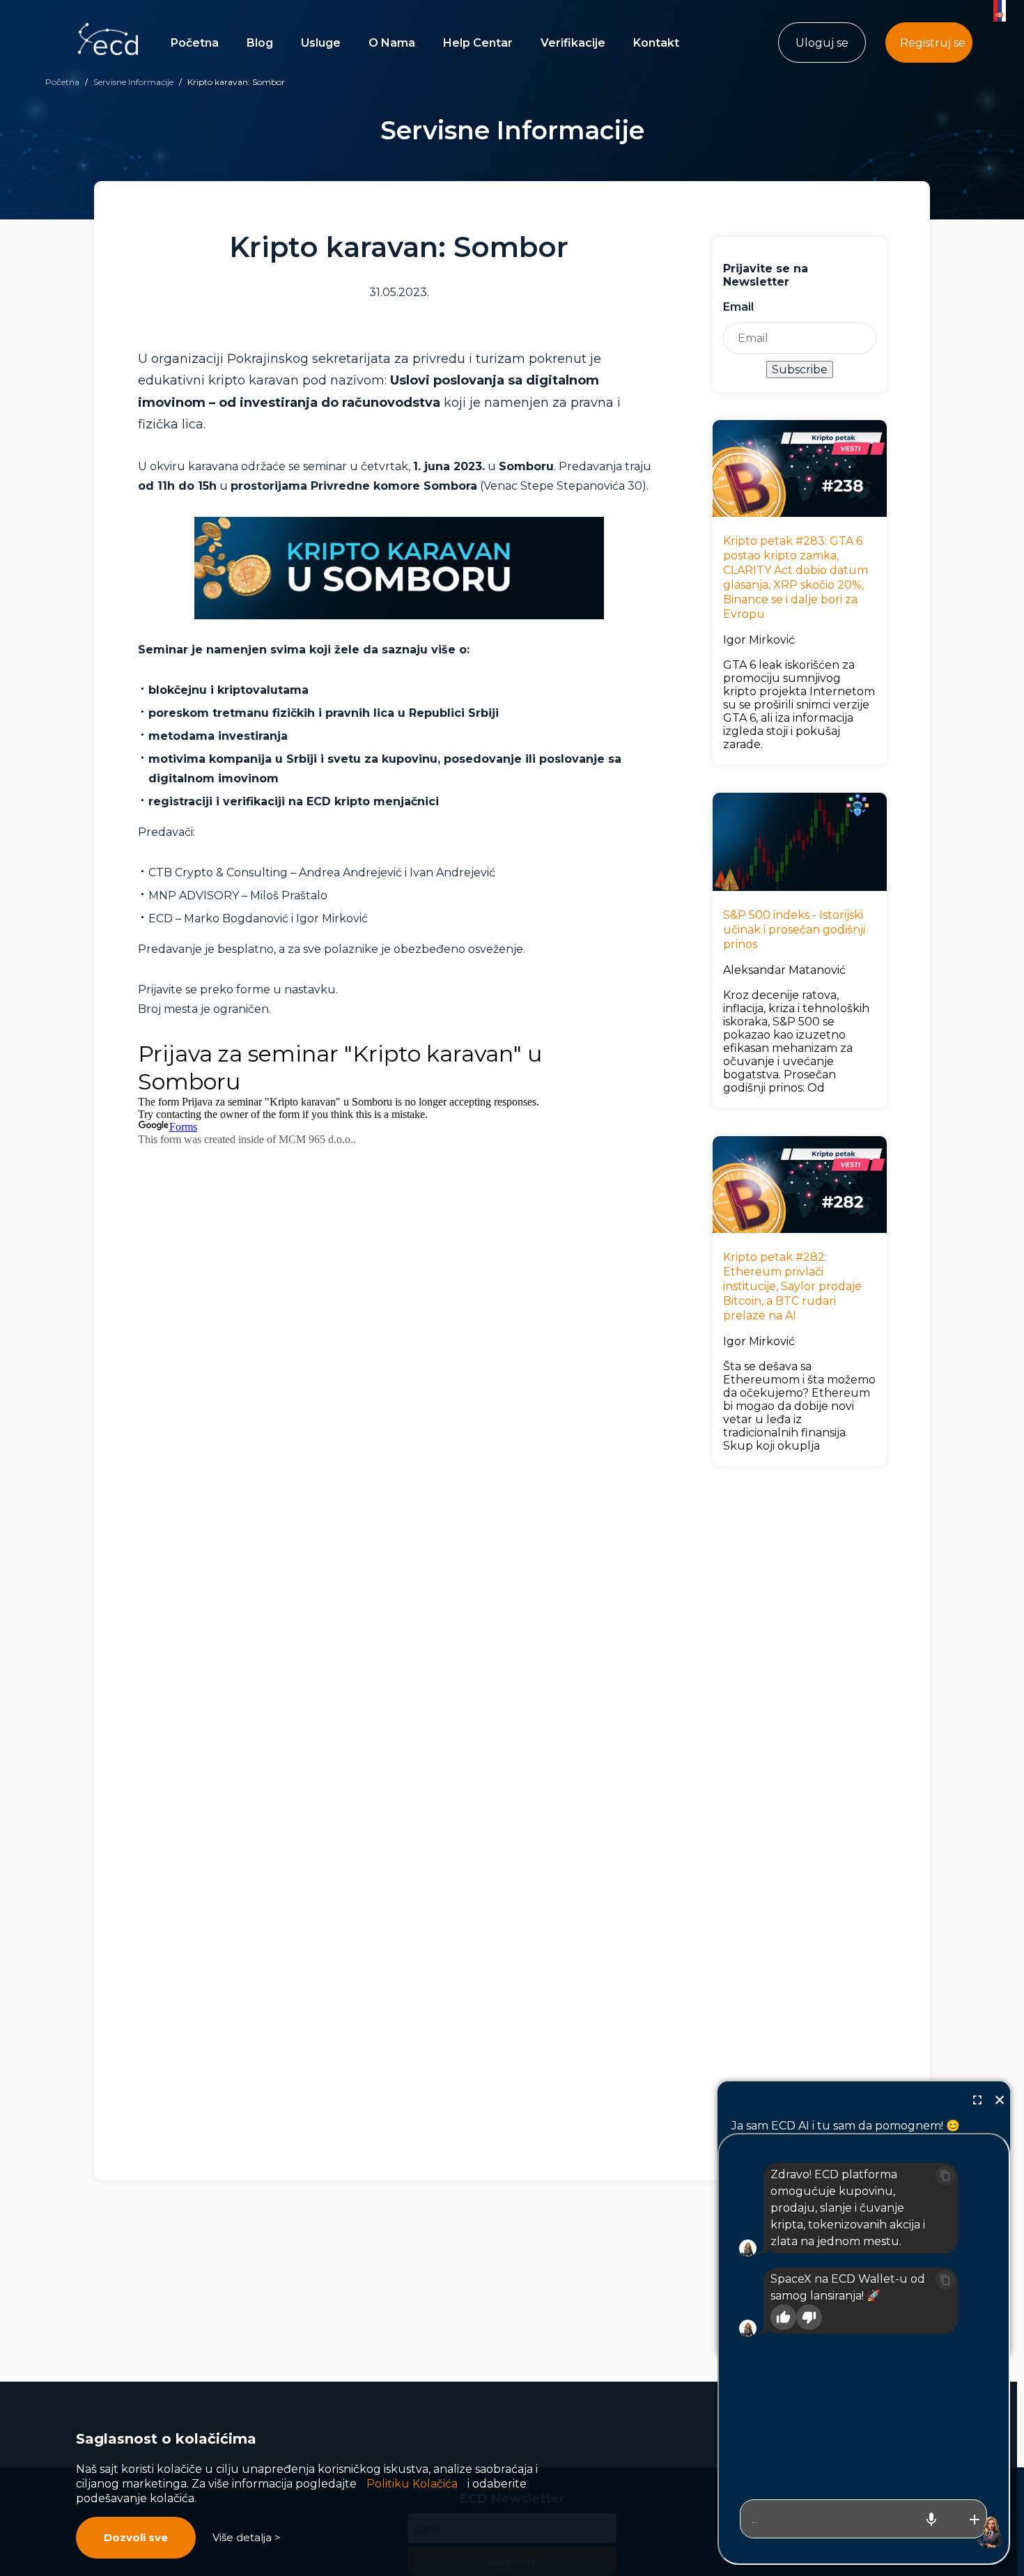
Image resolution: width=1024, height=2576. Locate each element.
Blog (260, 43)
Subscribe (800, 370)
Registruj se (933, 43)
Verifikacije (573, 43)
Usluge (321, 43)
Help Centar (478, 43)
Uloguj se (822, 43)
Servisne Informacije (133, 82)
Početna (195, 43)
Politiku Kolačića (412, 2484)
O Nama (392, 43)
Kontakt (656, 43)
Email (738, 307)
